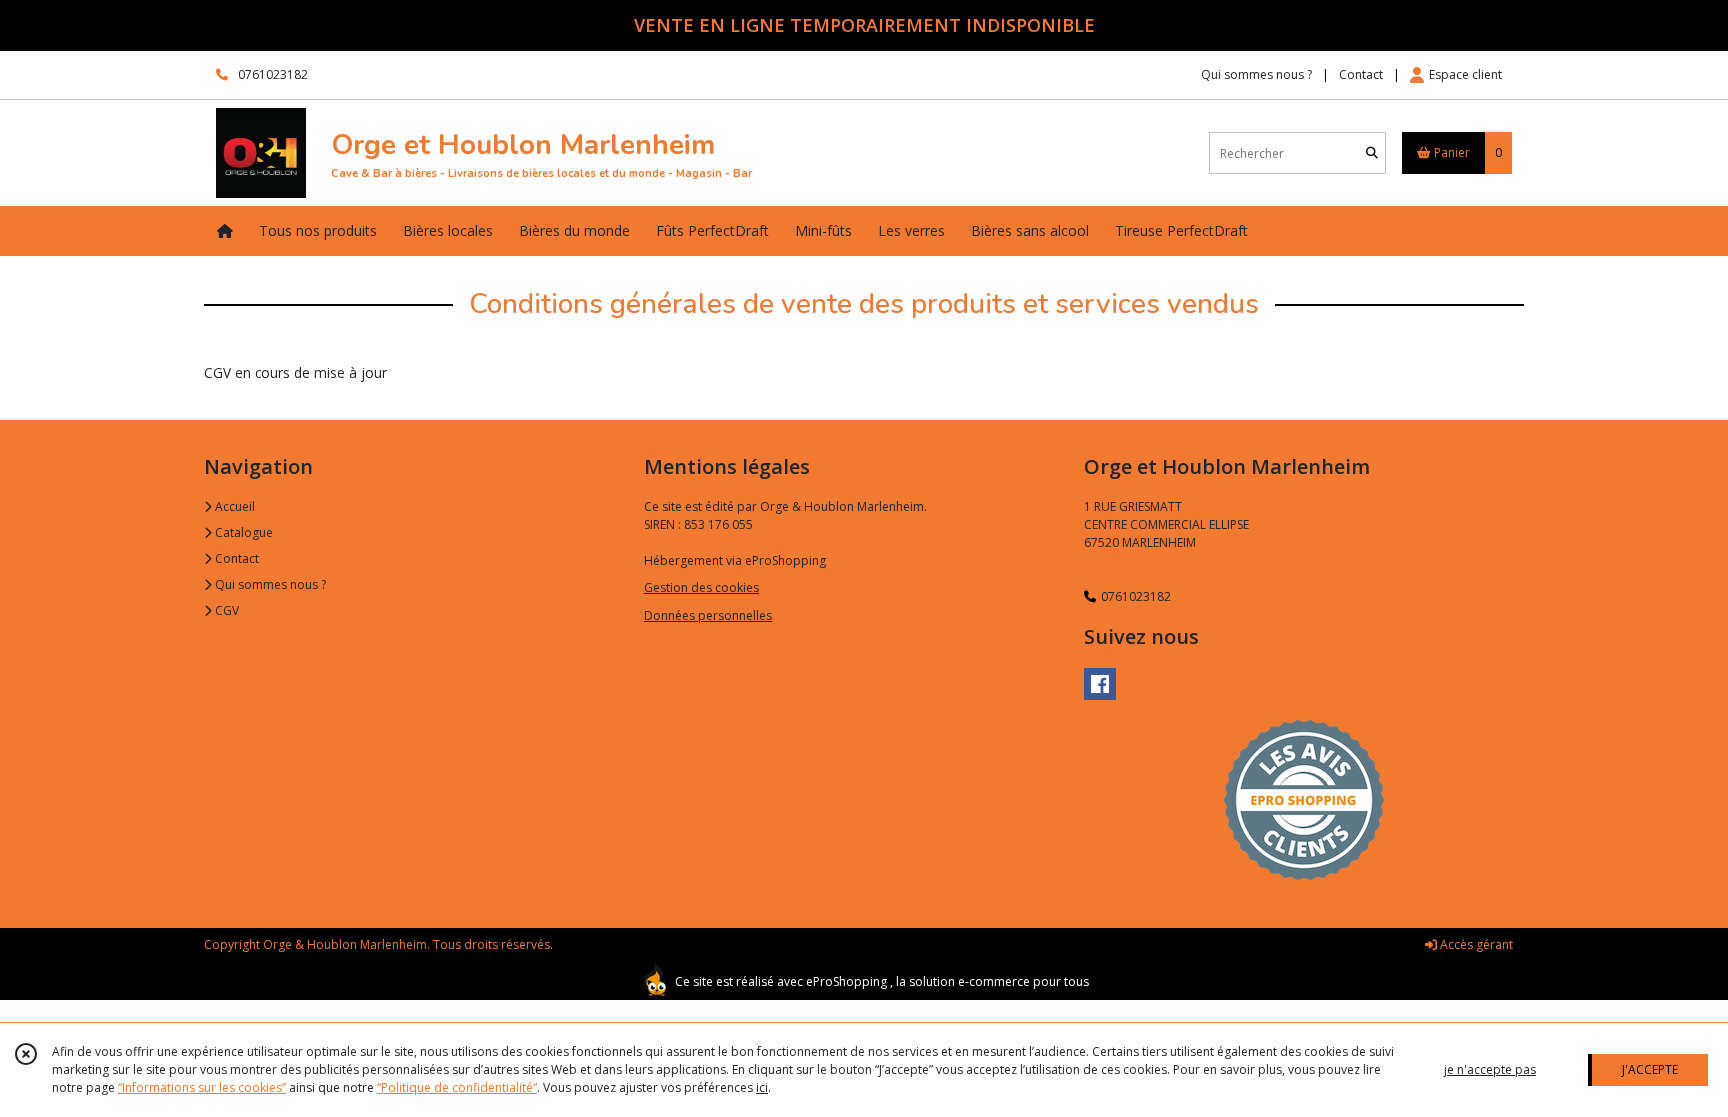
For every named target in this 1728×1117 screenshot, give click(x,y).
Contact (1361, 74)
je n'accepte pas (1490, 1069)
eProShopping (846, 981)
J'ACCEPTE (1650, 1069)
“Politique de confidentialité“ (457, 1087)
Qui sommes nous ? (269, 584)
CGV (225, 610)
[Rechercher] (1372, 153)
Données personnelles (708, 615)
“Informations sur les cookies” (202, 1087)
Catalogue (242, 532)
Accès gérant (1475, 944)
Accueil (233, 506)
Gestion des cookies (701, 587)
